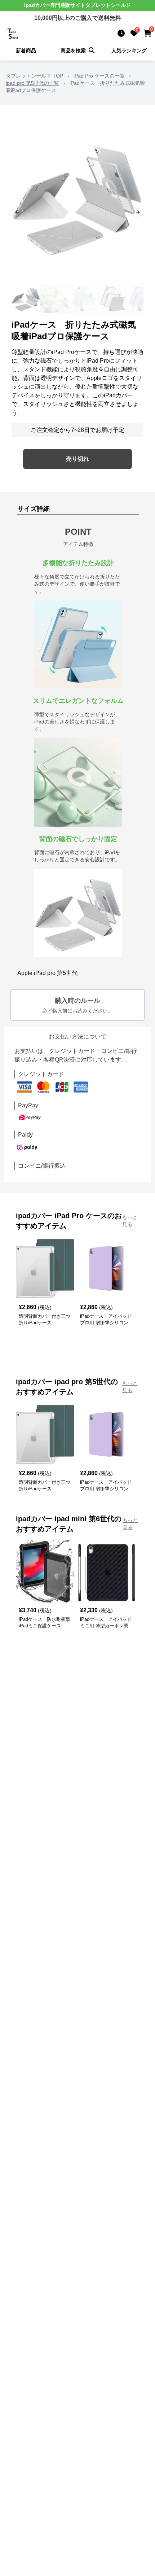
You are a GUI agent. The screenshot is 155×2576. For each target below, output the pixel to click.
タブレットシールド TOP (34, 76)
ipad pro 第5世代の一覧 (32, 83)
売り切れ (77, 459)
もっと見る (130, 1221)
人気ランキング (129, 51)
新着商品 (26, 51)
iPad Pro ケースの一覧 (99, 76)
